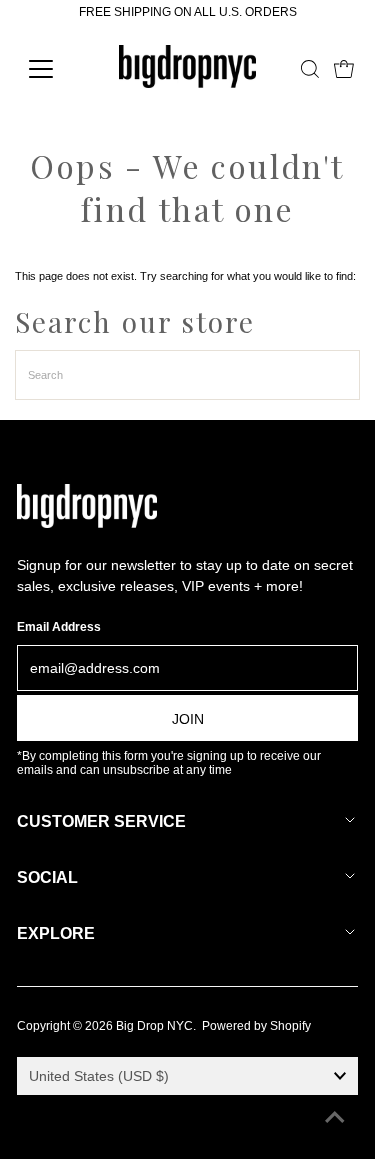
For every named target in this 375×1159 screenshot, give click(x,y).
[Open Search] (310, 69)
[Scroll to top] (335, 1119)
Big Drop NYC (154, 1026)
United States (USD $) (99, 1076)
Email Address (59, 627)
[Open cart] (344, 69)
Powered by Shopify (256, 1026)
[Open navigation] (56, 69)
